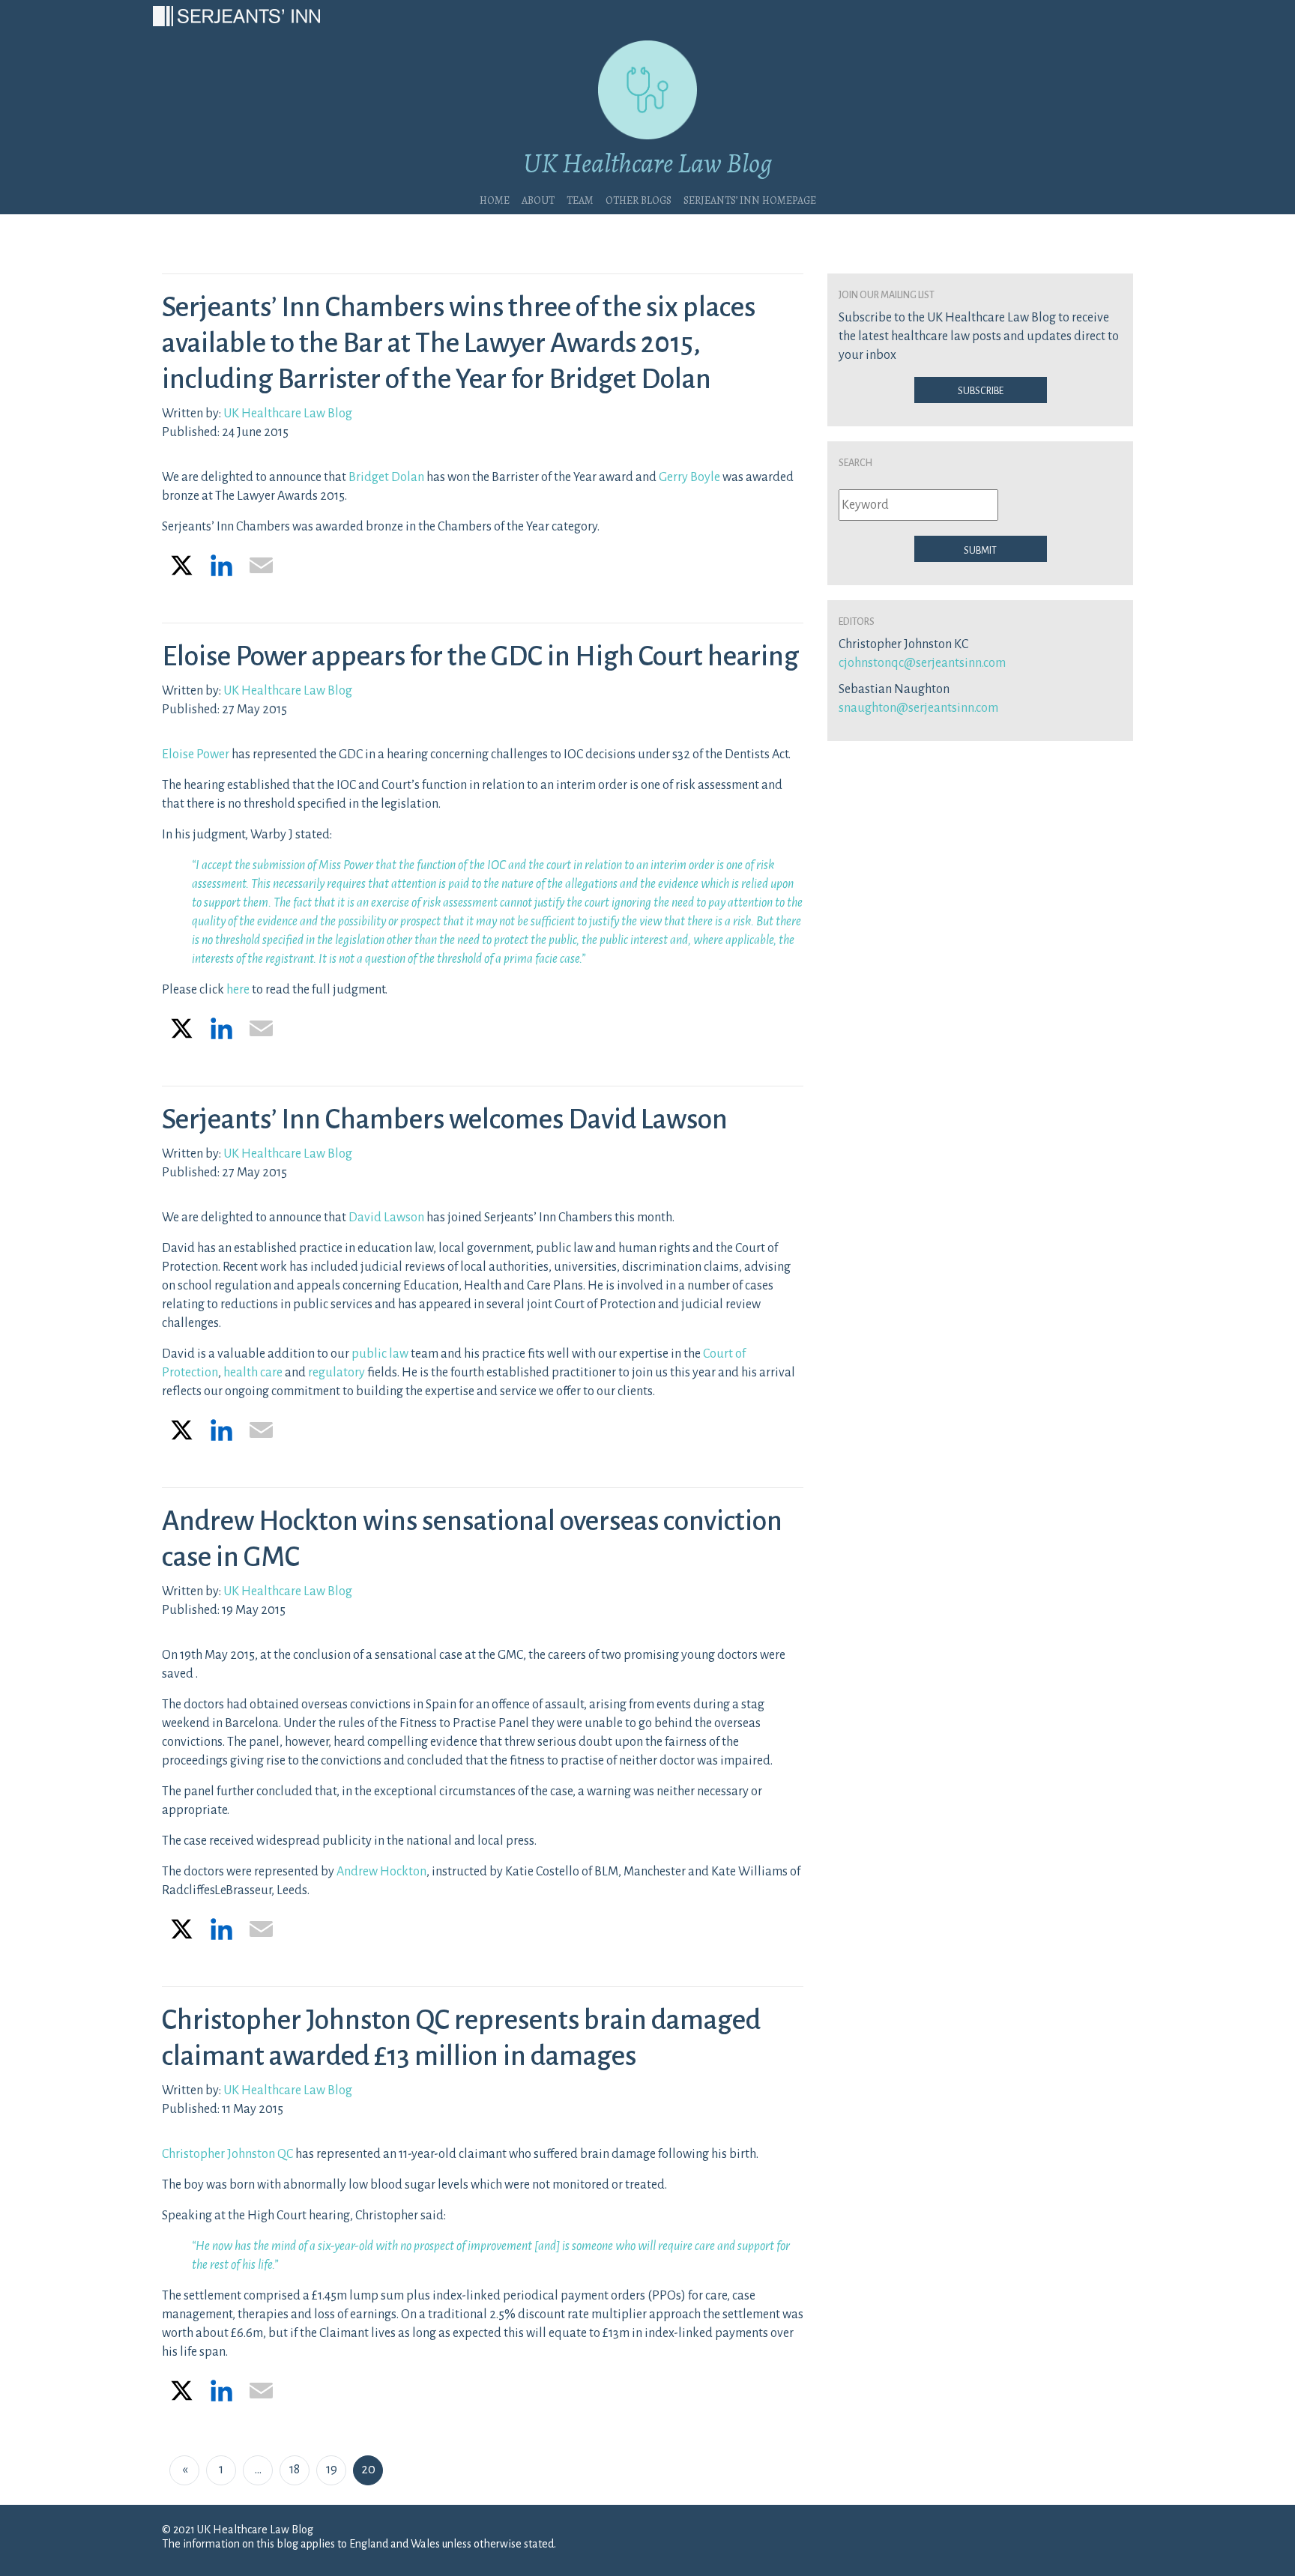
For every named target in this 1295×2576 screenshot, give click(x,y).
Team (580, 199)
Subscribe (981, 390)
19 (332, 2470)
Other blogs (639, 199)
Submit (980, 549)
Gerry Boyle (689, 477)
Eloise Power (196, 755)
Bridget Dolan (386, 477)
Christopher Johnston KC (903, 644)
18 (295, 2470)
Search (855, 462)
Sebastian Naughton (894, 689)
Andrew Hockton (381, 1872)
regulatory (336, 1373)
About (538, 199)
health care (253, 1373)
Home (495, 199)
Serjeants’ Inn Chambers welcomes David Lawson (445, 1119)
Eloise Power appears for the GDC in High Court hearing (480, 656)
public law (380, 1354)
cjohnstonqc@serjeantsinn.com (922, 663)
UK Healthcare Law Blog (288, 414)
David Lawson (386, 1218)
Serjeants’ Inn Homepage (750, 199)
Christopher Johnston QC (227, 2154)
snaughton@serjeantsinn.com (918, 708)
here (238, 990)
